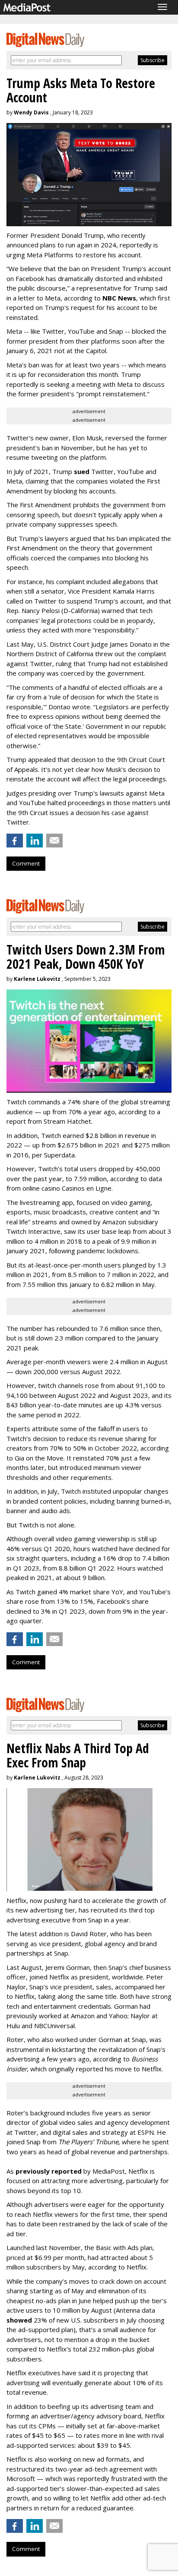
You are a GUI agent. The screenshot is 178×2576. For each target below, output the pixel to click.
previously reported (49, 2171)
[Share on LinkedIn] (35, 841)
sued (82, 471)
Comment (26, 863)
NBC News (119, 298)
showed (19, 2320)
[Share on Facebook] (15, 841)
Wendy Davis (31, 112)
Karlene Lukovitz (37, 979)
